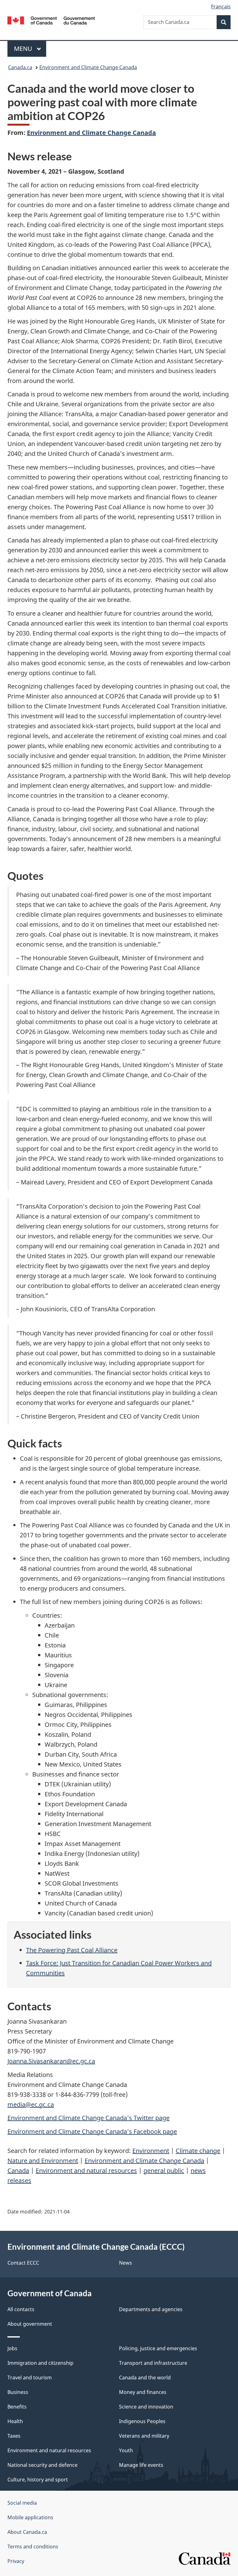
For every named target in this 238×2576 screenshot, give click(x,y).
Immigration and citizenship (40, 2363)
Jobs (12, 2348)
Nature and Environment (43, 2161)
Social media (22, 2503)
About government (30, 2324)
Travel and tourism (30, 2378)
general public (164, 2170)
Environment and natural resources (86, 2170)
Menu (24, 49)
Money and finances (143, 2392)
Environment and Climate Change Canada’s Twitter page (88, 2118)
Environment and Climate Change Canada (88, 67)
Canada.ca (20, 67)
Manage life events (141, 2465)
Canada (18, 2170)
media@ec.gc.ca (31, 2104)
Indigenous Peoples (142, 2421)
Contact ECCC (23, 2263)
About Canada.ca (27, 2532)
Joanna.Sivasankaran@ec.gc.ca (51, 2061)
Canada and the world (145, 2378)
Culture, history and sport (38, 2480)
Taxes (14, 2436)
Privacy (16, 2561)
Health (15, 2421)
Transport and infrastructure (153, 2363)
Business (18, 2392)
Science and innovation (146, 2407)
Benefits (17, 2407)
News (126, 2263)
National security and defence (42, 2465)
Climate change (198, 2151)
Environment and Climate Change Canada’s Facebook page (92, 2131)
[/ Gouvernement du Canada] (51, 20)
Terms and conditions (33, 2547)
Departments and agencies (151, 2309)
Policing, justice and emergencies (158, 2348)
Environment (151, 2151)
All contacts (21, 2309)
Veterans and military (144, 2436)
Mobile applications (30, 2517)
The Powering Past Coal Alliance (72, 1950)
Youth (126, 2450)
